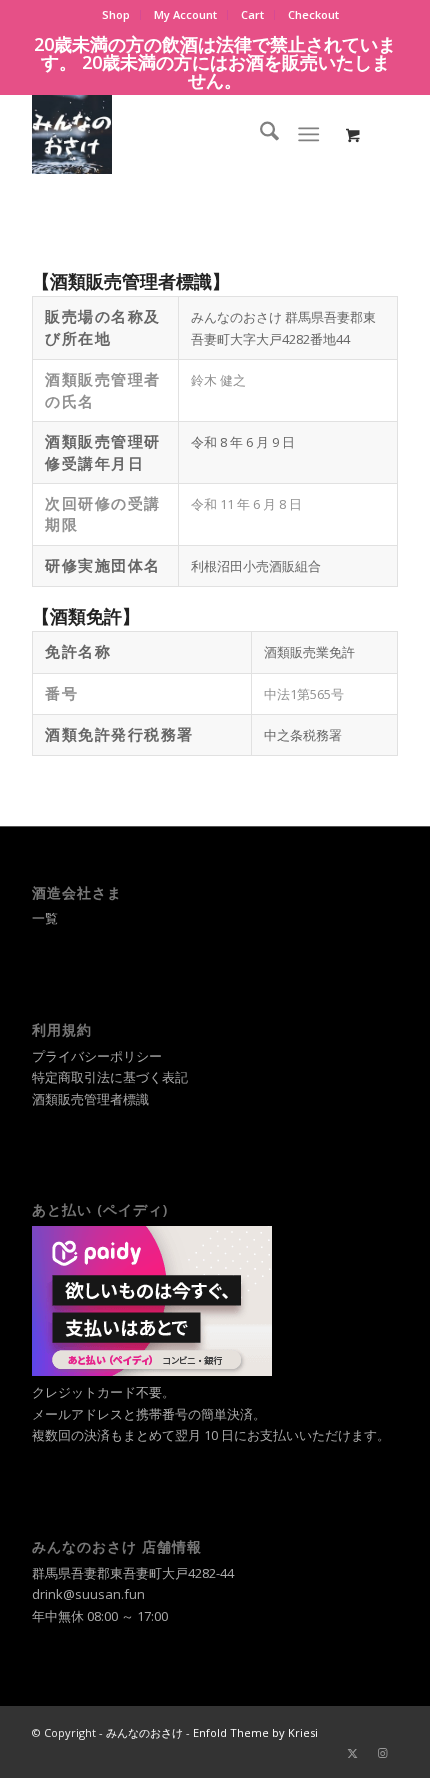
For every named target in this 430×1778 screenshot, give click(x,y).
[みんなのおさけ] (178, 134)
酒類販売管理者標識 (90, 1099)
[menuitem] (116, 15)
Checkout (313, 14)
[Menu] (308, 134)
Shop (116, 14)
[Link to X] (353, 1753)
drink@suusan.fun (88, 1594)
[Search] (259, 134)
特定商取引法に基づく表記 (110, 1077)
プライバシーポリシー (97, 1056)
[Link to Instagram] (383, 1753)
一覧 (45, 918)
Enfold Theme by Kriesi (255, 1732)
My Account (185, 14)
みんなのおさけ (144, 1732)
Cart (252, 14)
